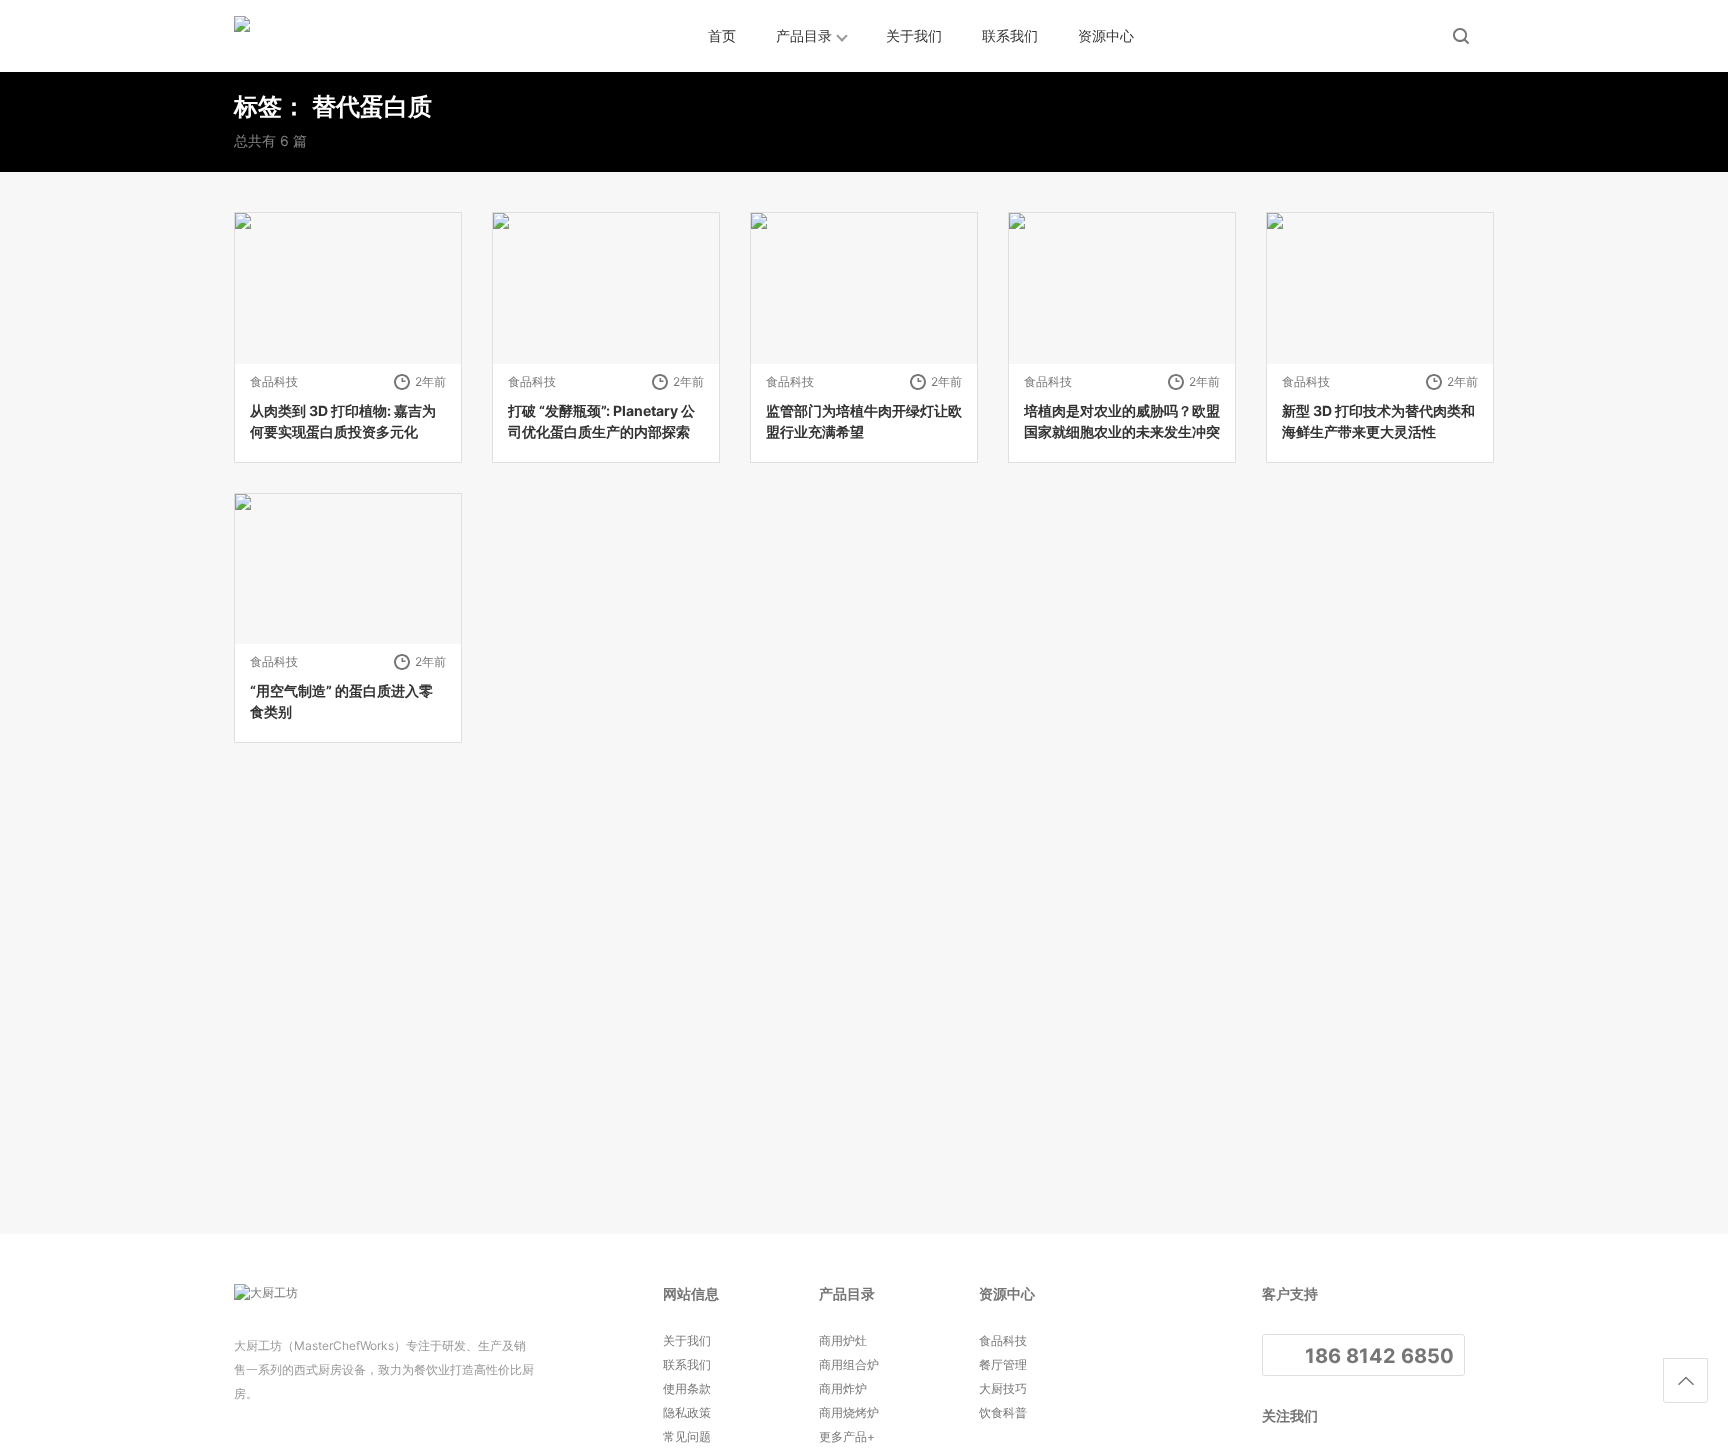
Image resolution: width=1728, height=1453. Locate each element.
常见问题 (687, 1436)
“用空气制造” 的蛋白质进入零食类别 (341, 701)
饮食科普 (1003, 1412)
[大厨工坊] (324, 36)
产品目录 (804, 35)
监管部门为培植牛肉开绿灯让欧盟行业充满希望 (864, 421)
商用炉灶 (843, 1340)
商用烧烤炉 (849, 1412)
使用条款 (687, 1388)
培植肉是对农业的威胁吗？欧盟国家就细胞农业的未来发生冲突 (1122, 421)
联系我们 (1010, 35)
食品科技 (274, 381)
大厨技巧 (1003, 1388)
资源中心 (1106, 35)
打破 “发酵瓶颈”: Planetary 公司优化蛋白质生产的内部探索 (601, 421)
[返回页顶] (1685, 1380)
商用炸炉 (843, 1388)
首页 (722, 35)
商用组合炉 (849, 1364)
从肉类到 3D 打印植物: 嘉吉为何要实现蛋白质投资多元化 (343, 421)
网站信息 (691, 1293)
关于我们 (914, 35)
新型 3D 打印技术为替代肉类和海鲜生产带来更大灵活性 (1378, 421)
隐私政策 (687, 1412)
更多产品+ (847, 1436)
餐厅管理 (1003, 1364)
